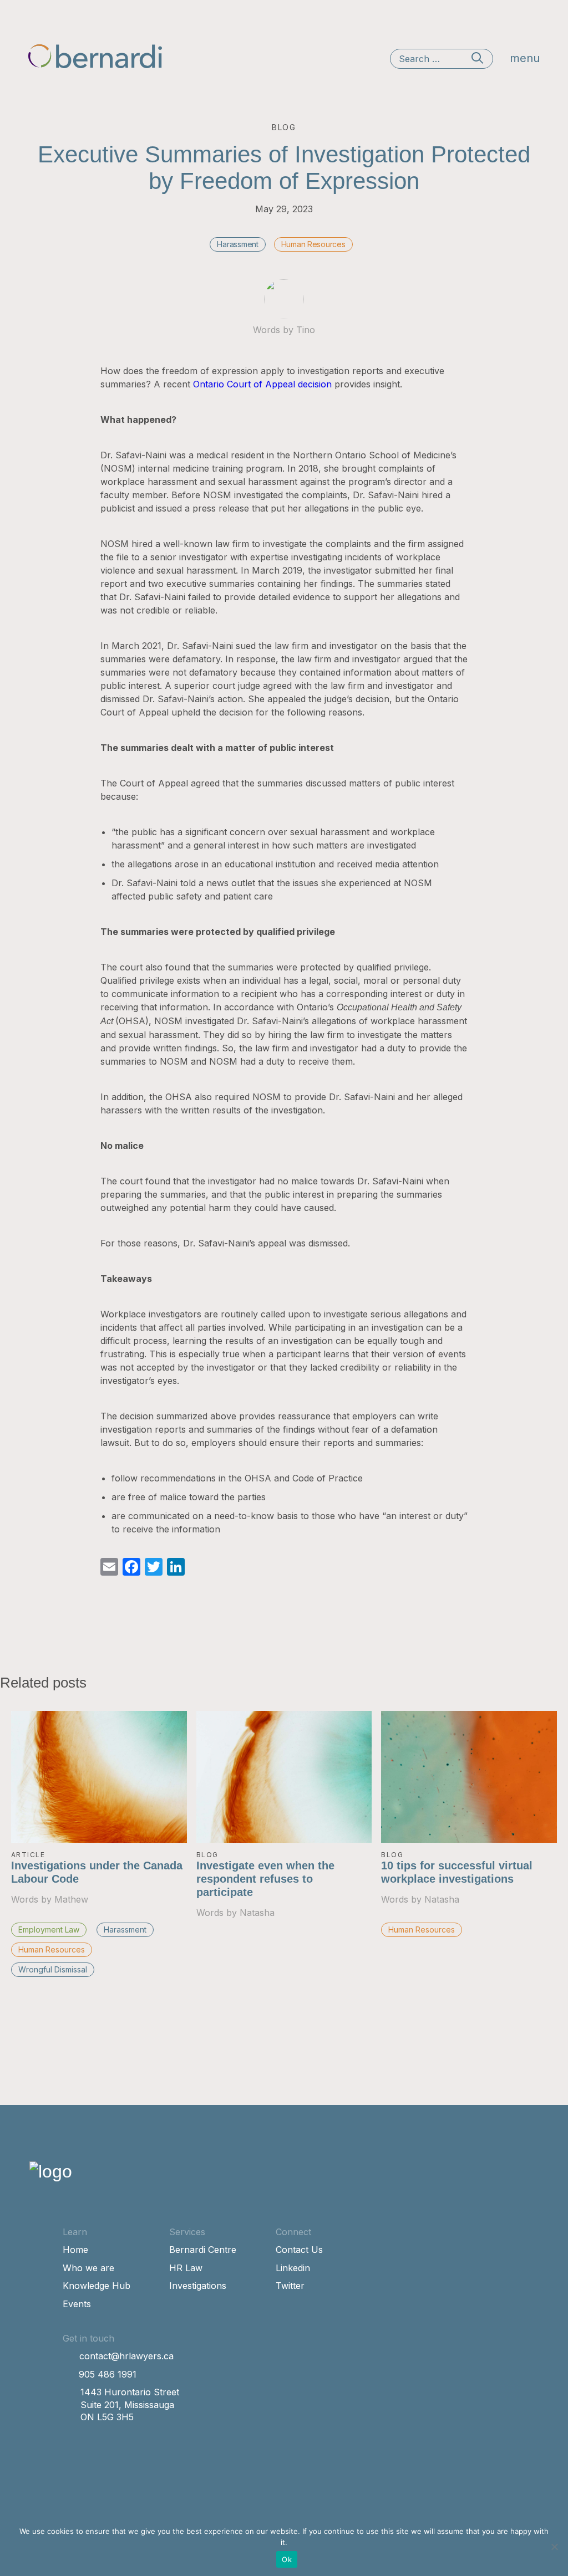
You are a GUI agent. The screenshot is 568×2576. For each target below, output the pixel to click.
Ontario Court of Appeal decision (262, 384)
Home (75, 2250)
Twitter (290, 2286)
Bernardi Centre (203, 2250)
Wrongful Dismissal (53, 1969)
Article (28, 1855)
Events (77, 2304)
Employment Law (49, 1930)
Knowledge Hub (97, 2286)
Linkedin (293, 2268)
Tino (306, 330)
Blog (207, 1855)
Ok (287, 2559)
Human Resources (313, 244)
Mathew (71, 1899)
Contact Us (299, 2250)
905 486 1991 (108, 2374)
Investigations (198, 2286)
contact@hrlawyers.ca (126, 2356)
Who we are (88, 2268)
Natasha (257, 1913)
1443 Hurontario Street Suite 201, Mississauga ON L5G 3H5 (130, 2404)
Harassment (237, 244)
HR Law (186, 2268)
